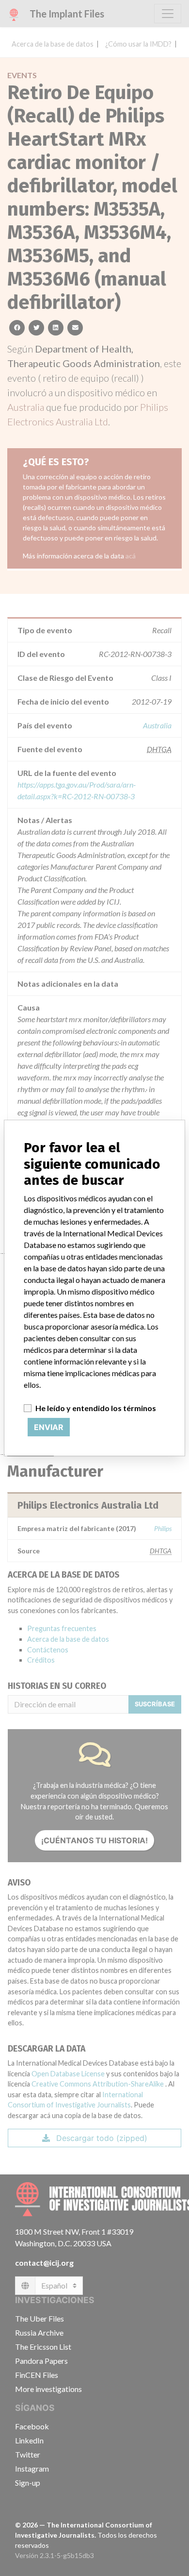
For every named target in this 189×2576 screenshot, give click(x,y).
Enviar (49, 1427)
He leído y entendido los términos (96, 1408)
